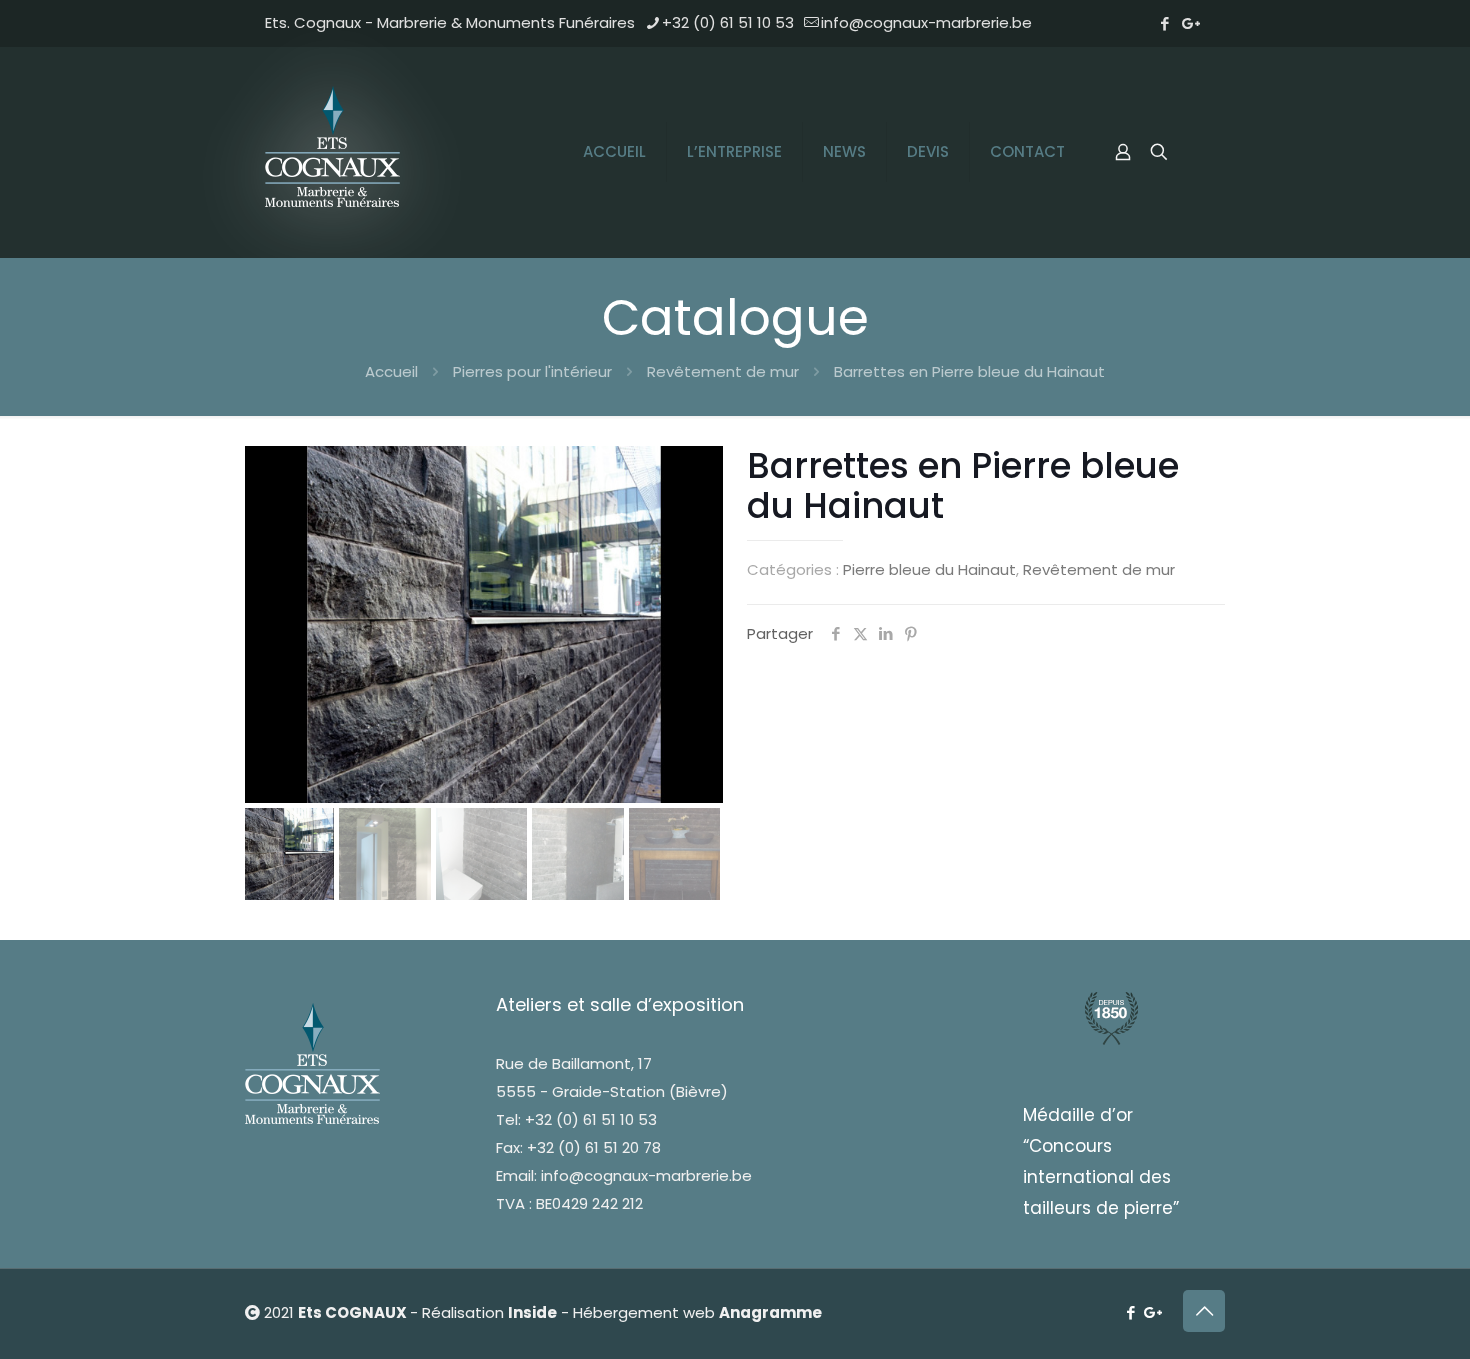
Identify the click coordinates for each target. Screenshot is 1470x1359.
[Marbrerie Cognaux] (335, 152)
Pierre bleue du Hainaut (929, 569)
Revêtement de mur (723, 371)
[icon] (1191, 23)
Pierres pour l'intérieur (532, 371)
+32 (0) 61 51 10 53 (728, 22)
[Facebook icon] (1164, 23)
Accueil (391, 371)
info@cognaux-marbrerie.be (926, 22)
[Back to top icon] (1204, 1311)
